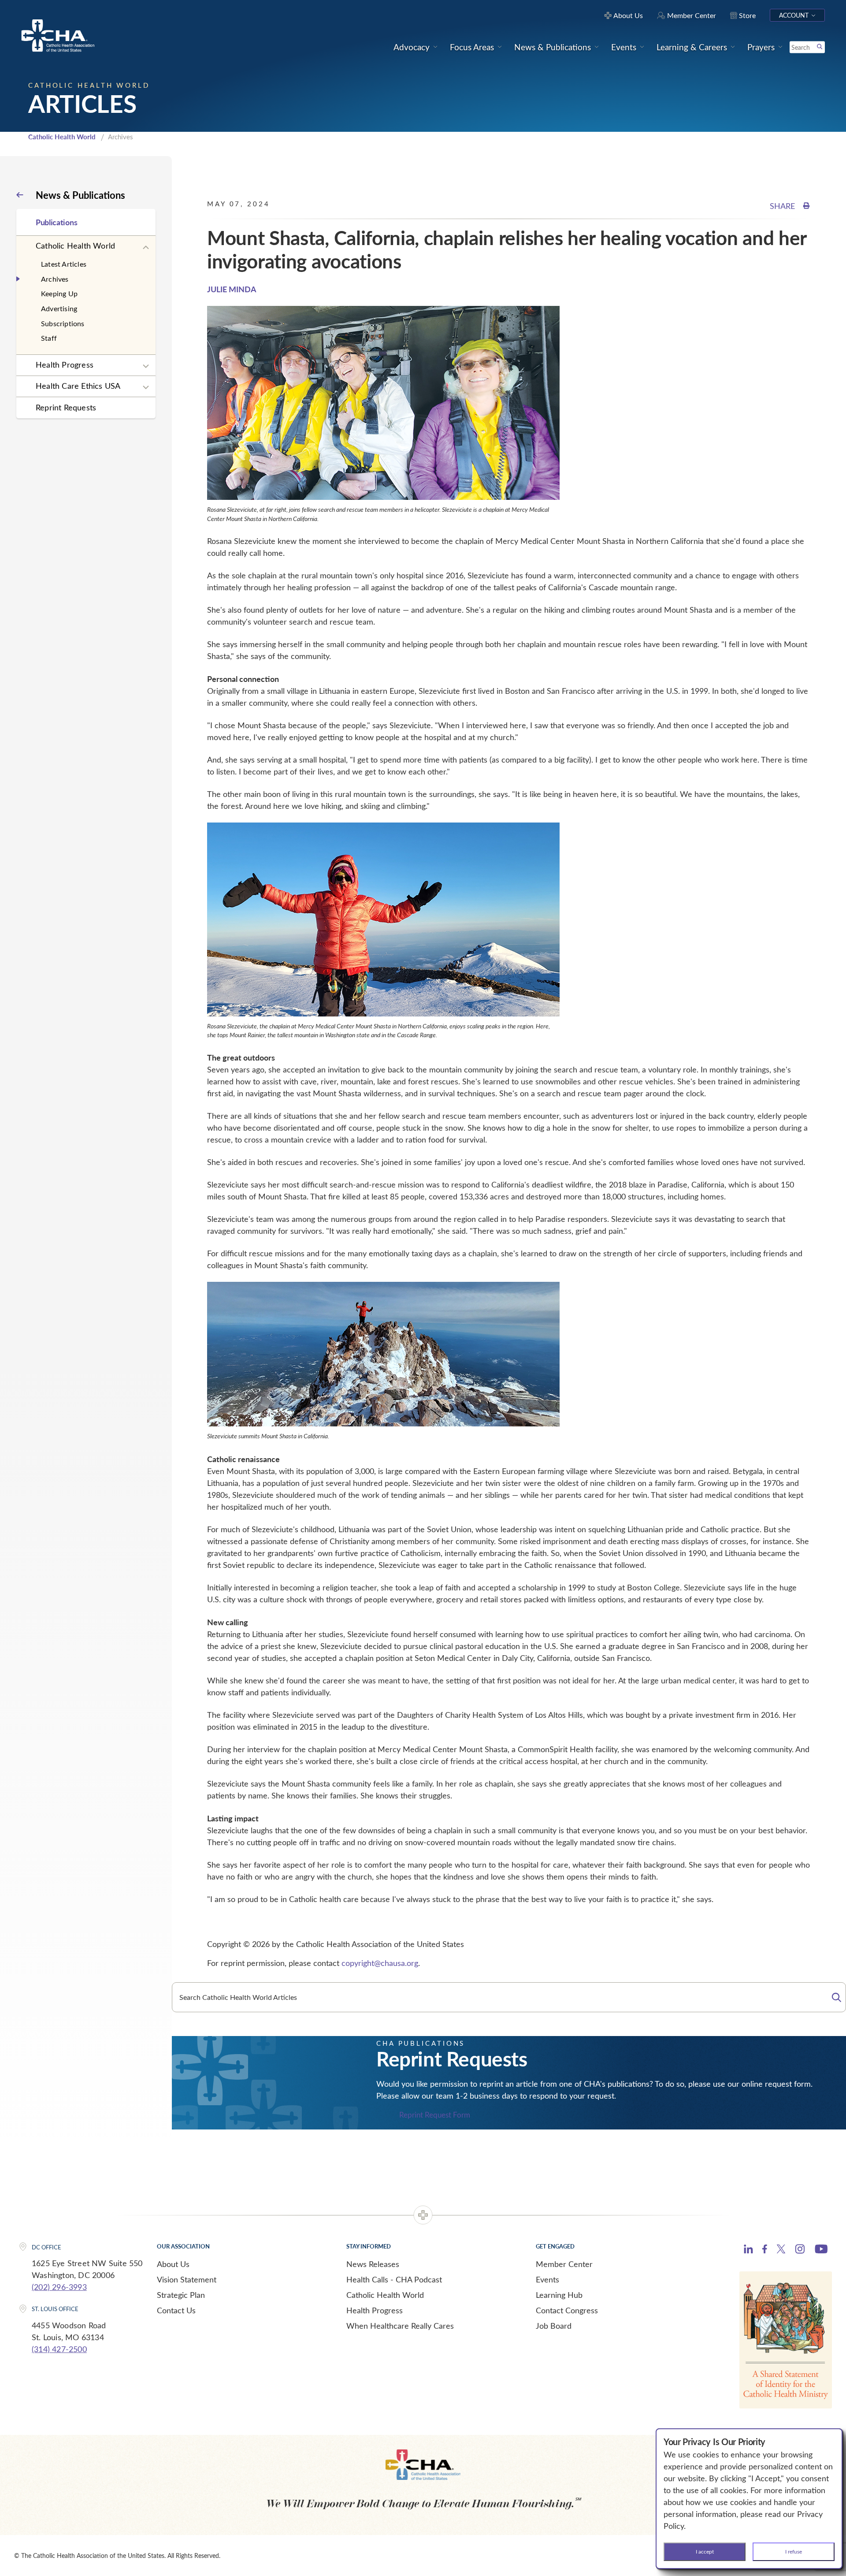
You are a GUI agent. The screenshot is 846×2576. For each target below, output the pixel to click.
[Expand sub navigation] (146, 248)
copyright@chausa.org (380, 1963)
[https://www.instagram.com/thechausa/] (800, 2251)
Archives (55, 279)
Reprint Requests (66, 407)
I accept (705, 2551)
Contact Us (176, 2310)
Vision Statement (187, 2279)
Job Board (554, 2326)
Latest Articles (64, 264)
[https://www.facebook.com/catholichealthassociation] (765, 2250)
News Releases (373, 2264)
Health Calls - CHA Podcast (394, 2279)
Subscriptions (63, 323)
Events (547, 2279)
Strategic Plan (181, 2295)
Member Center (564, 2264)
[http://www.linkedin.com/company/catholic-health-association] (748, 2250)
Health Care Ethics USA (78, 386)
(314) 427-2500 (59, 2349)
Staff (49, 338)
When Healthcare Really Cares (400, 2326)
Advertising (59, 308)
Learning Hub (559, 2295)
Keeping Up (59, 293)
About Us (173, 2264)
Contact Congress (567, 2310)
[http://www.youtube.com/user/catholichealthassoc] (821, 2250)
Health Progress (65, 365)
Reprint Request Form (435, 2115)
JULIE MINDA (232, 289)
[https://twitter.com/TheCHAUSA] (781, 2250)
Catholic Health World (62, 137)
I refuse (794, 2551)
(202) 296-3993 (59, 2287)
